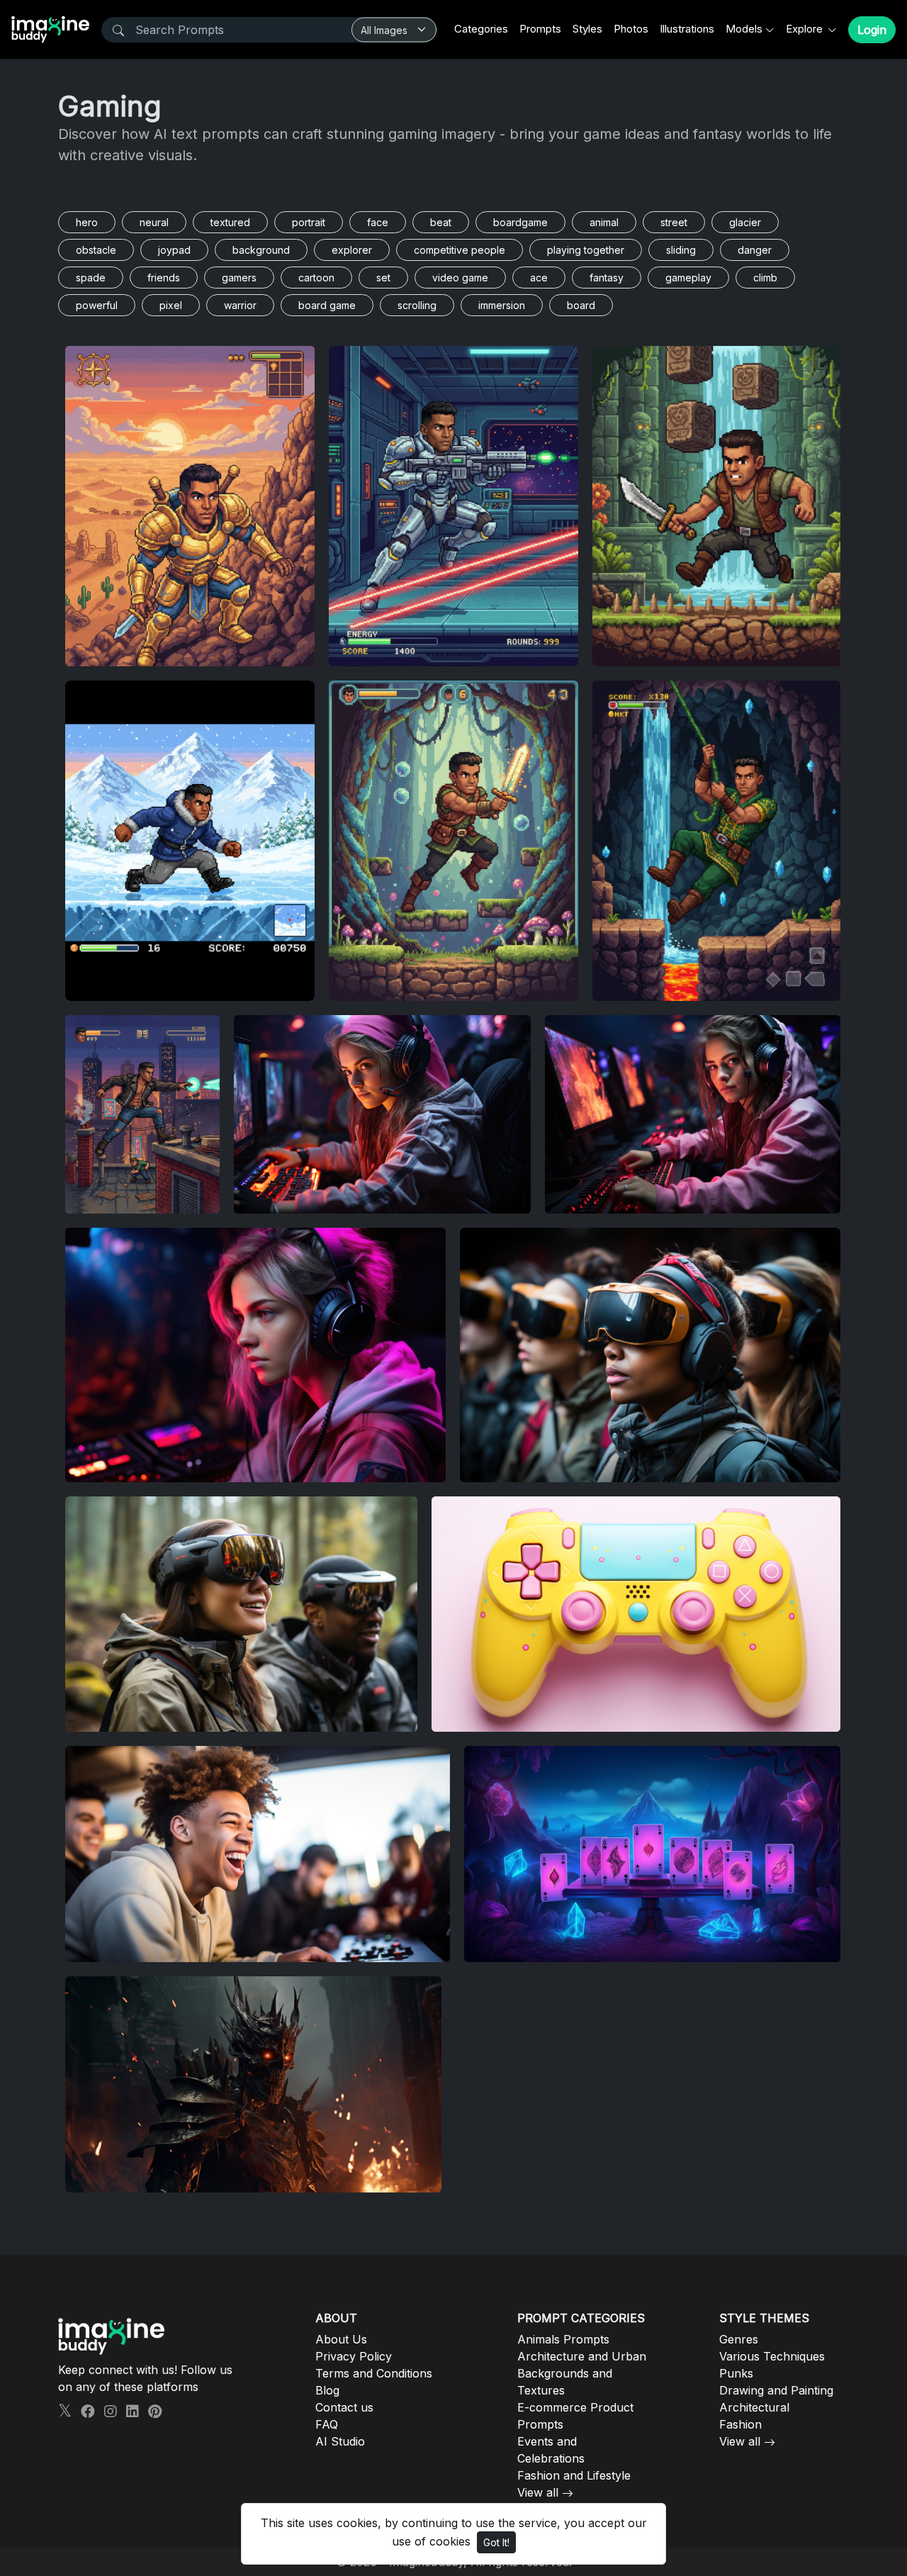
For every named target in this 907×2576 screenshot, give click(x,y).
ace (539, 278)
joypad (174, 250)
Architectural (754, 2407)
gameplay (688, 278)
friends (164, 278)
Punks (736, 2373)
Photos (631, 29)
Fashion (740, 2424)
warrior (240, 305)
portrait (309, 222)
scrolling (417, 305)
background (261, 250)
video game (460, 278)
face (378, 222)
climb (765, 278)
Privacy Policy (354, 2356)
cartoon (316, 278)
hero (87, 222)
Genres (739, 2339)
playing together (586, 250)
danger (755, 250)
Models (744, 29)
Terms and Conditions (374, 2373)
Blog (327, 2390)
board (581, 305)
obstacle (96, 250)
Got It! (496, 2542)
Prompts (540, 29)
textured (230, 222)
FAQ (327, 2424)
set (383, 278)
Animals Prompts (563, 2339)
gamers (239, 278)
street (674, 222)
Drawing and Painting (776, 2390)
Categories (481, 29)
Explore (806, 29)
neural (154, 222)
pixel (171, 305)
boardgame (520, 222)
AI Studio (340, 2441)
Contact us (344, 2407)
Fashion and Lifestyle (574, 2475)
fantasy (607, 278)
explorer (352, 250)
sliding (681, 250)
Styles (587, 29)
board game (327, 305)
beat (441, 222)
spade (91, 278)
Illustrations (687, 29)
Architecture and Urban (582, 2356)
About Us (341, 2339)
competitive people (460, 250)
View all (538, 2492)
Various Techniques (772, 2356)
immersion (502, 305)
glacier (745, 222)
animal (604, 222)
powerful (97, 305)
